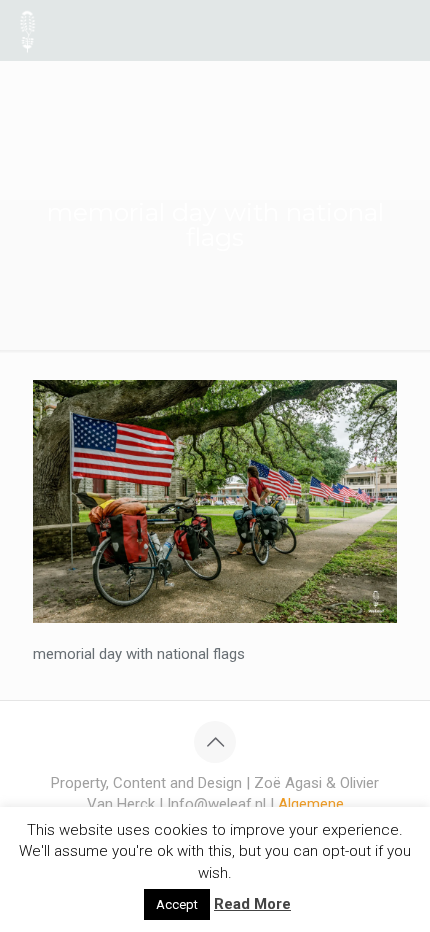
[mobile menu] (403, 30)
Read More (252, 904)
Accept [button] (177, 904)
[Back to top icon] (215, 742)
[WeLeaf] (27, 30)
